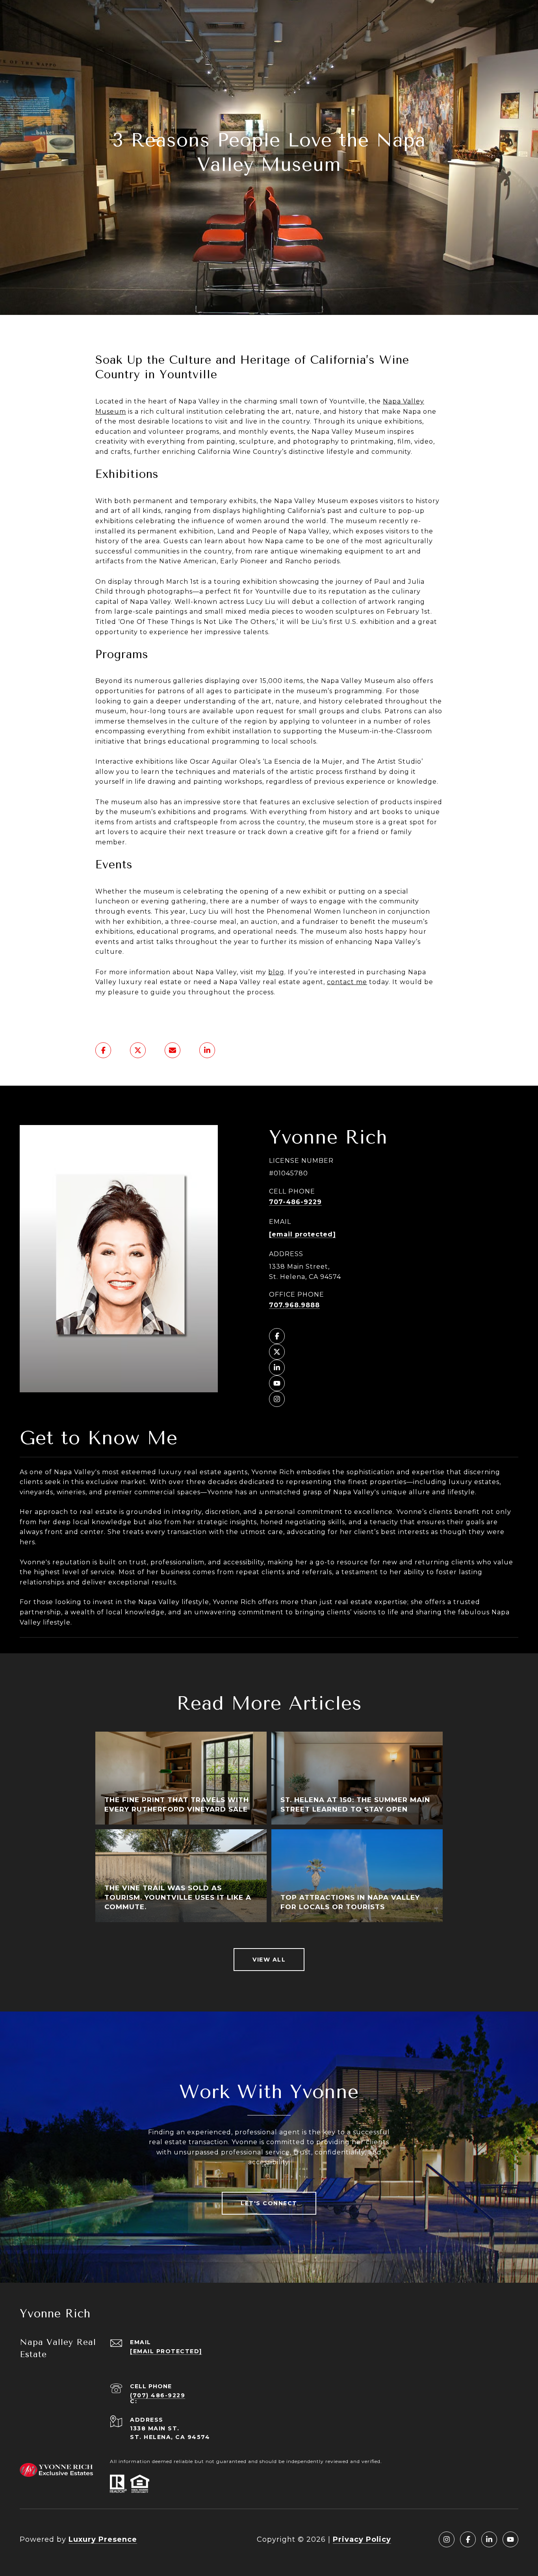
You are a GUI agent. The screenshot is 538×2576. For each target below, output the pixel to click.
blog (276, 972)
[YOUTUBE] (277, 1383)
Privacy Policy (362, 2539)
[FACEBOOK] (277, 1336)
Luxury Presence (103, 2539)
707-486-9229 (295, 1202)
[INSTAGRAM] (277, 1399)
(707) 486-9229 (158, 2395)
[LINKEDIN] (277, 1368)
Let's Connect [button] (269, 2203)
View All (269, 1960)
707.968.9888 (294, 1305)
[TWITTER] (277, 1352)
